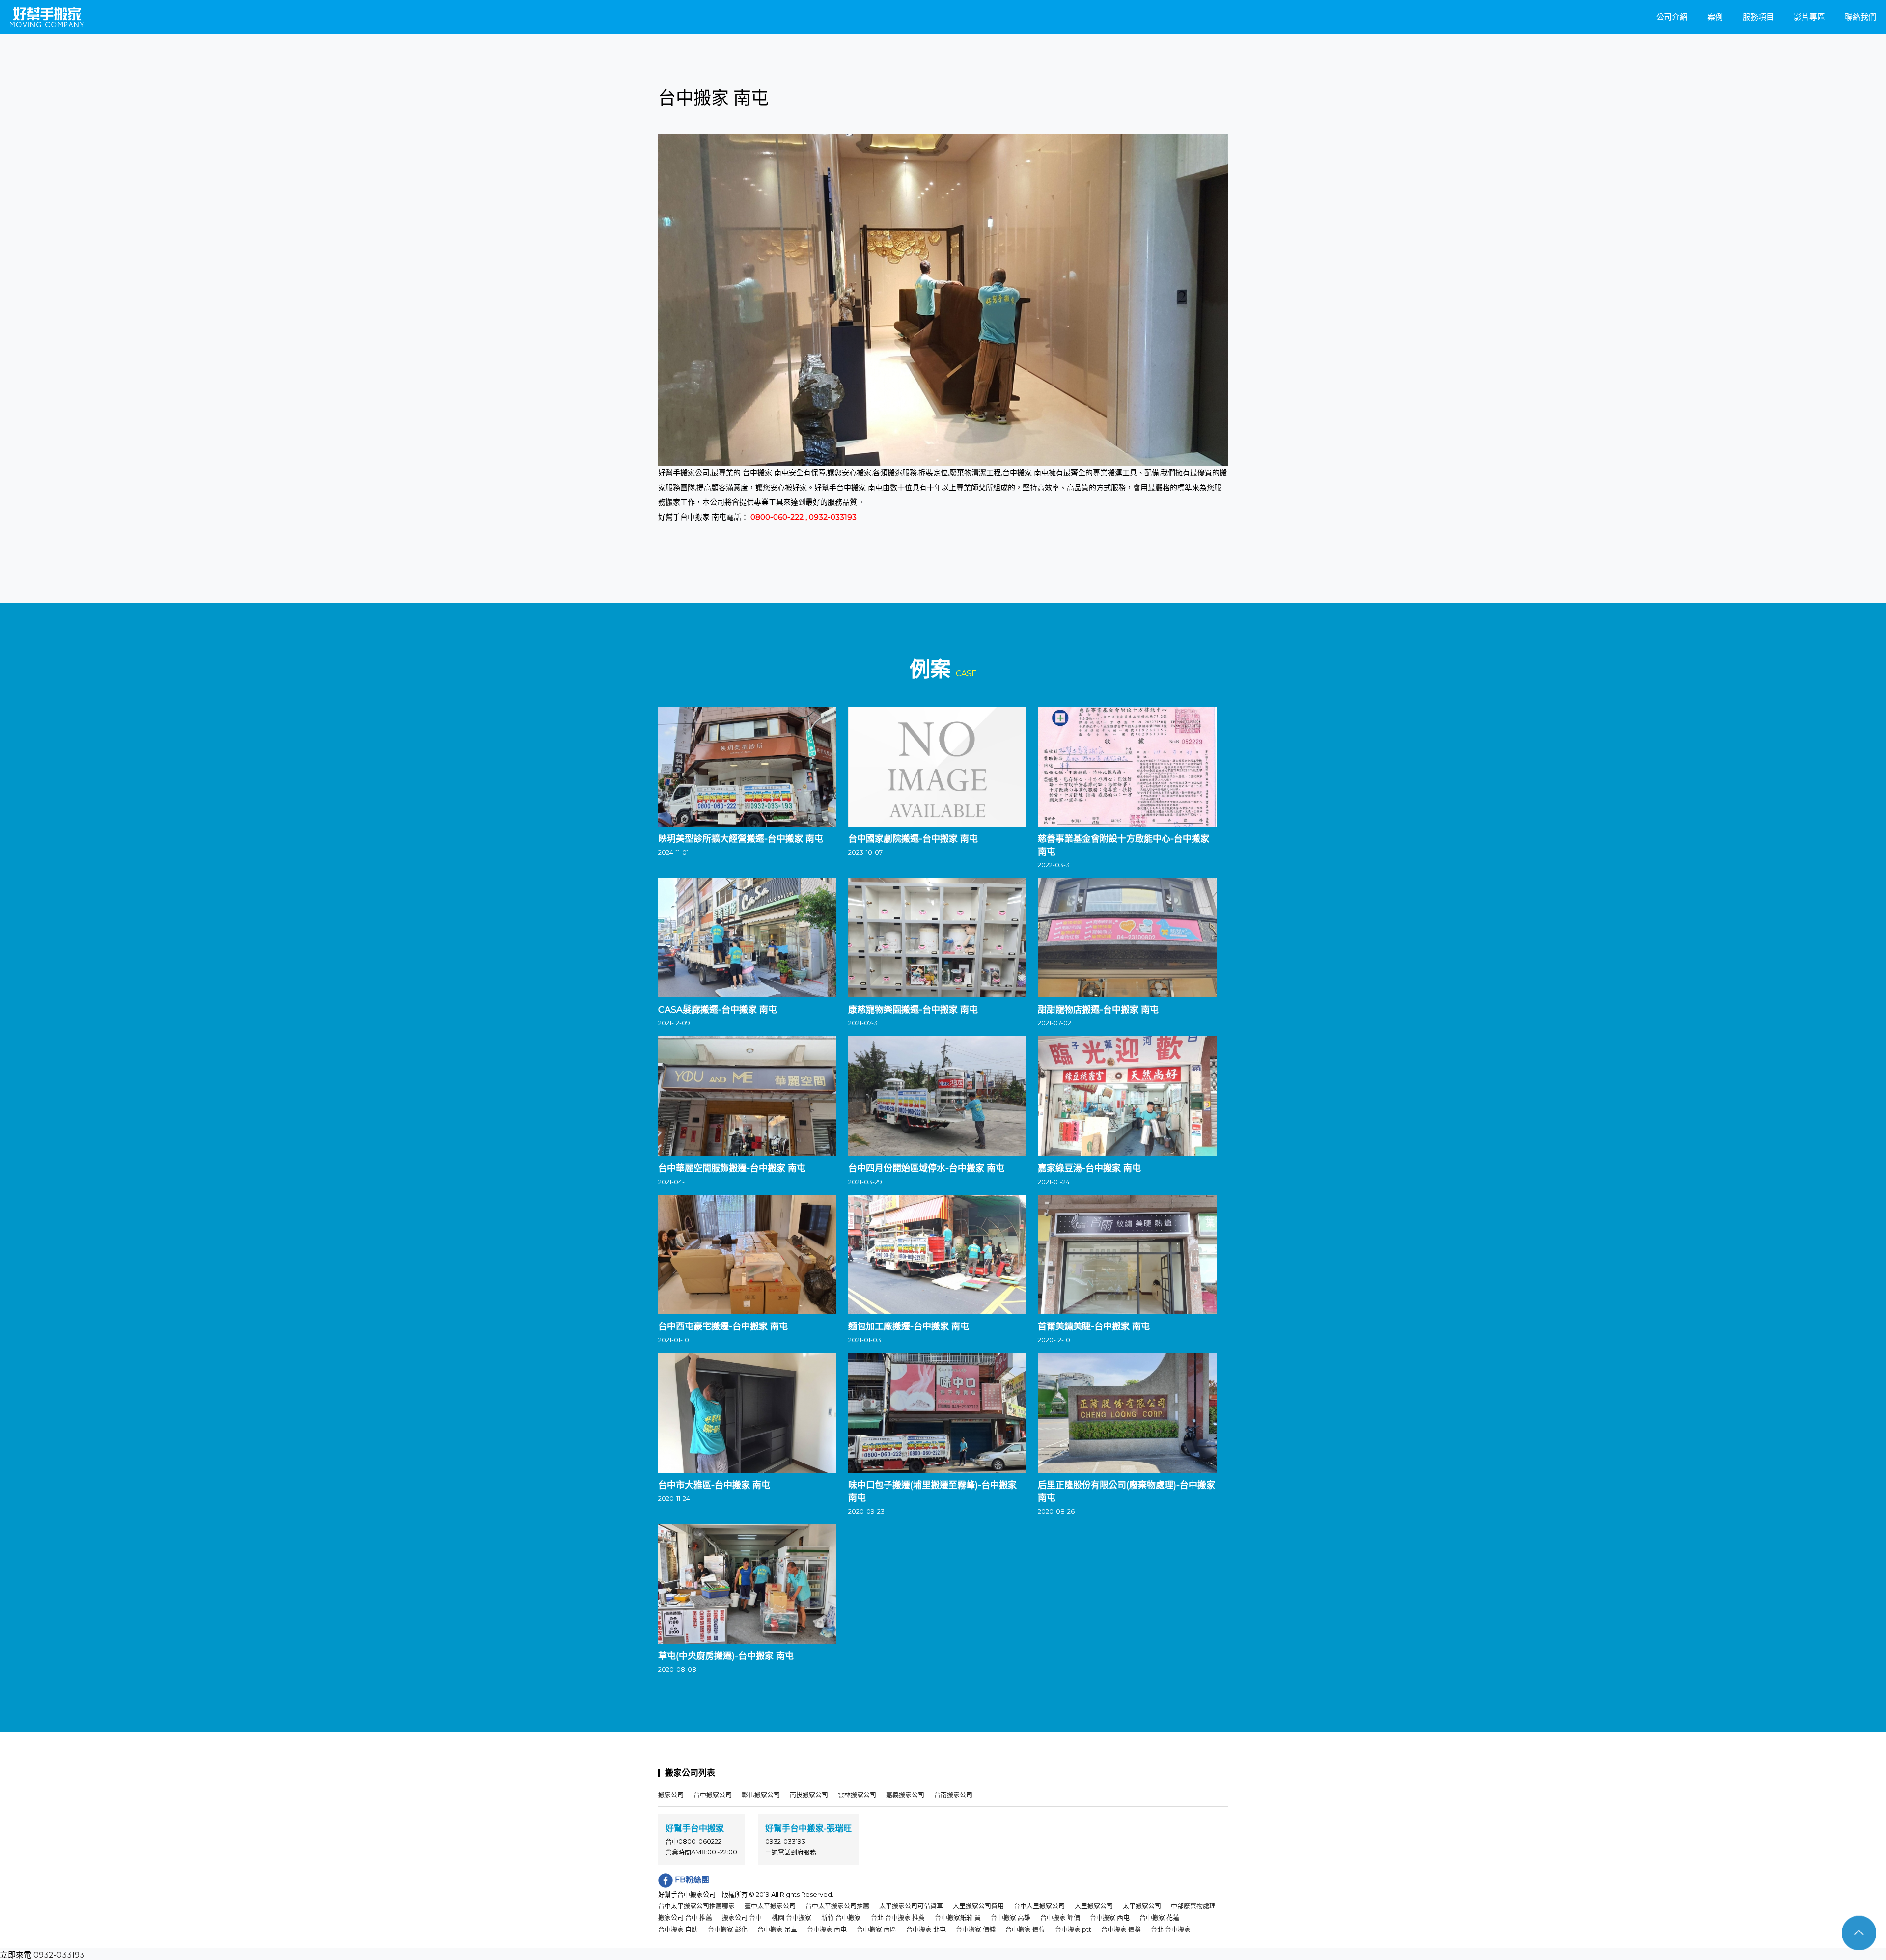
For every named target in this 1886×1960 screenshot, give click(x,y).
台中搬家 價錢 (976, 1929)
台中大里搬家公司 (1039, 1905)
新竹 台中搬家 (841, 1917)
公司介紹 (1672, 17)
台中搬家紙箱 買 (958, 1917)
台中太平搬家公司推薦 (837, 1905)
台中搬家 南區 (876, 1929)
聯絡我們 (1860, 17)
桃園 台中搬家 (791, 1917)
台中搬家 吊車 (777, 1929)
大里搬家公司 (1094, 1905)
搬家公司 (671, 1794)
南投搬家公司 (809, 1794)
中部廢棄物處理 (1193, 1905)
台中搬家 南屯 (827, 1929)
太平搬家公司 (1142, 1905)
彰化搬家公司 (761, 1794)
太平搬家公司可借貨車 (911, 1905)
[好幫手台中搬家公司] (47, 17)
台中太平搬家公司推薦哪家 (696, 1905)
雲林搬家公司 (857, 1794)
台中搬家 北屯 (926, 1929)
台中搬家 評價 (1060, 1917)
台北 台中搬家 (1171, 1929)
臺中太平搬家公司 (770, 1905)
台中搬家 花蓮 (1159, 1917)
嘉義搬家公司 (905, 1794)
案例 (1715, 17)
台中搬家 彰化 (728, 1929)
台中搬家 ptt (1073, 1929)
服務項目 (1758, 17)
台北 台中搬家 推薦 (898, 1917)
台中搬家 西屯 (1110, 1917)
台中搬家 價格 (1121, 1929)
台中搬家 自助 (678, 1929)
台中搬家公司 (713, 1794)
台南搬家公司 (953, 1794)
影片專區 (1809, 17)
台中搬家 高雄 (1011, 1917)
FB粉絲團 (691, 1880)
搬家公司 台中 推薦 (685, 1917)
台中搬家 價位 (1025, 1929)
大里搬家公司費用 (978, 1905)
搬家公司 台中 (742, 1917)
